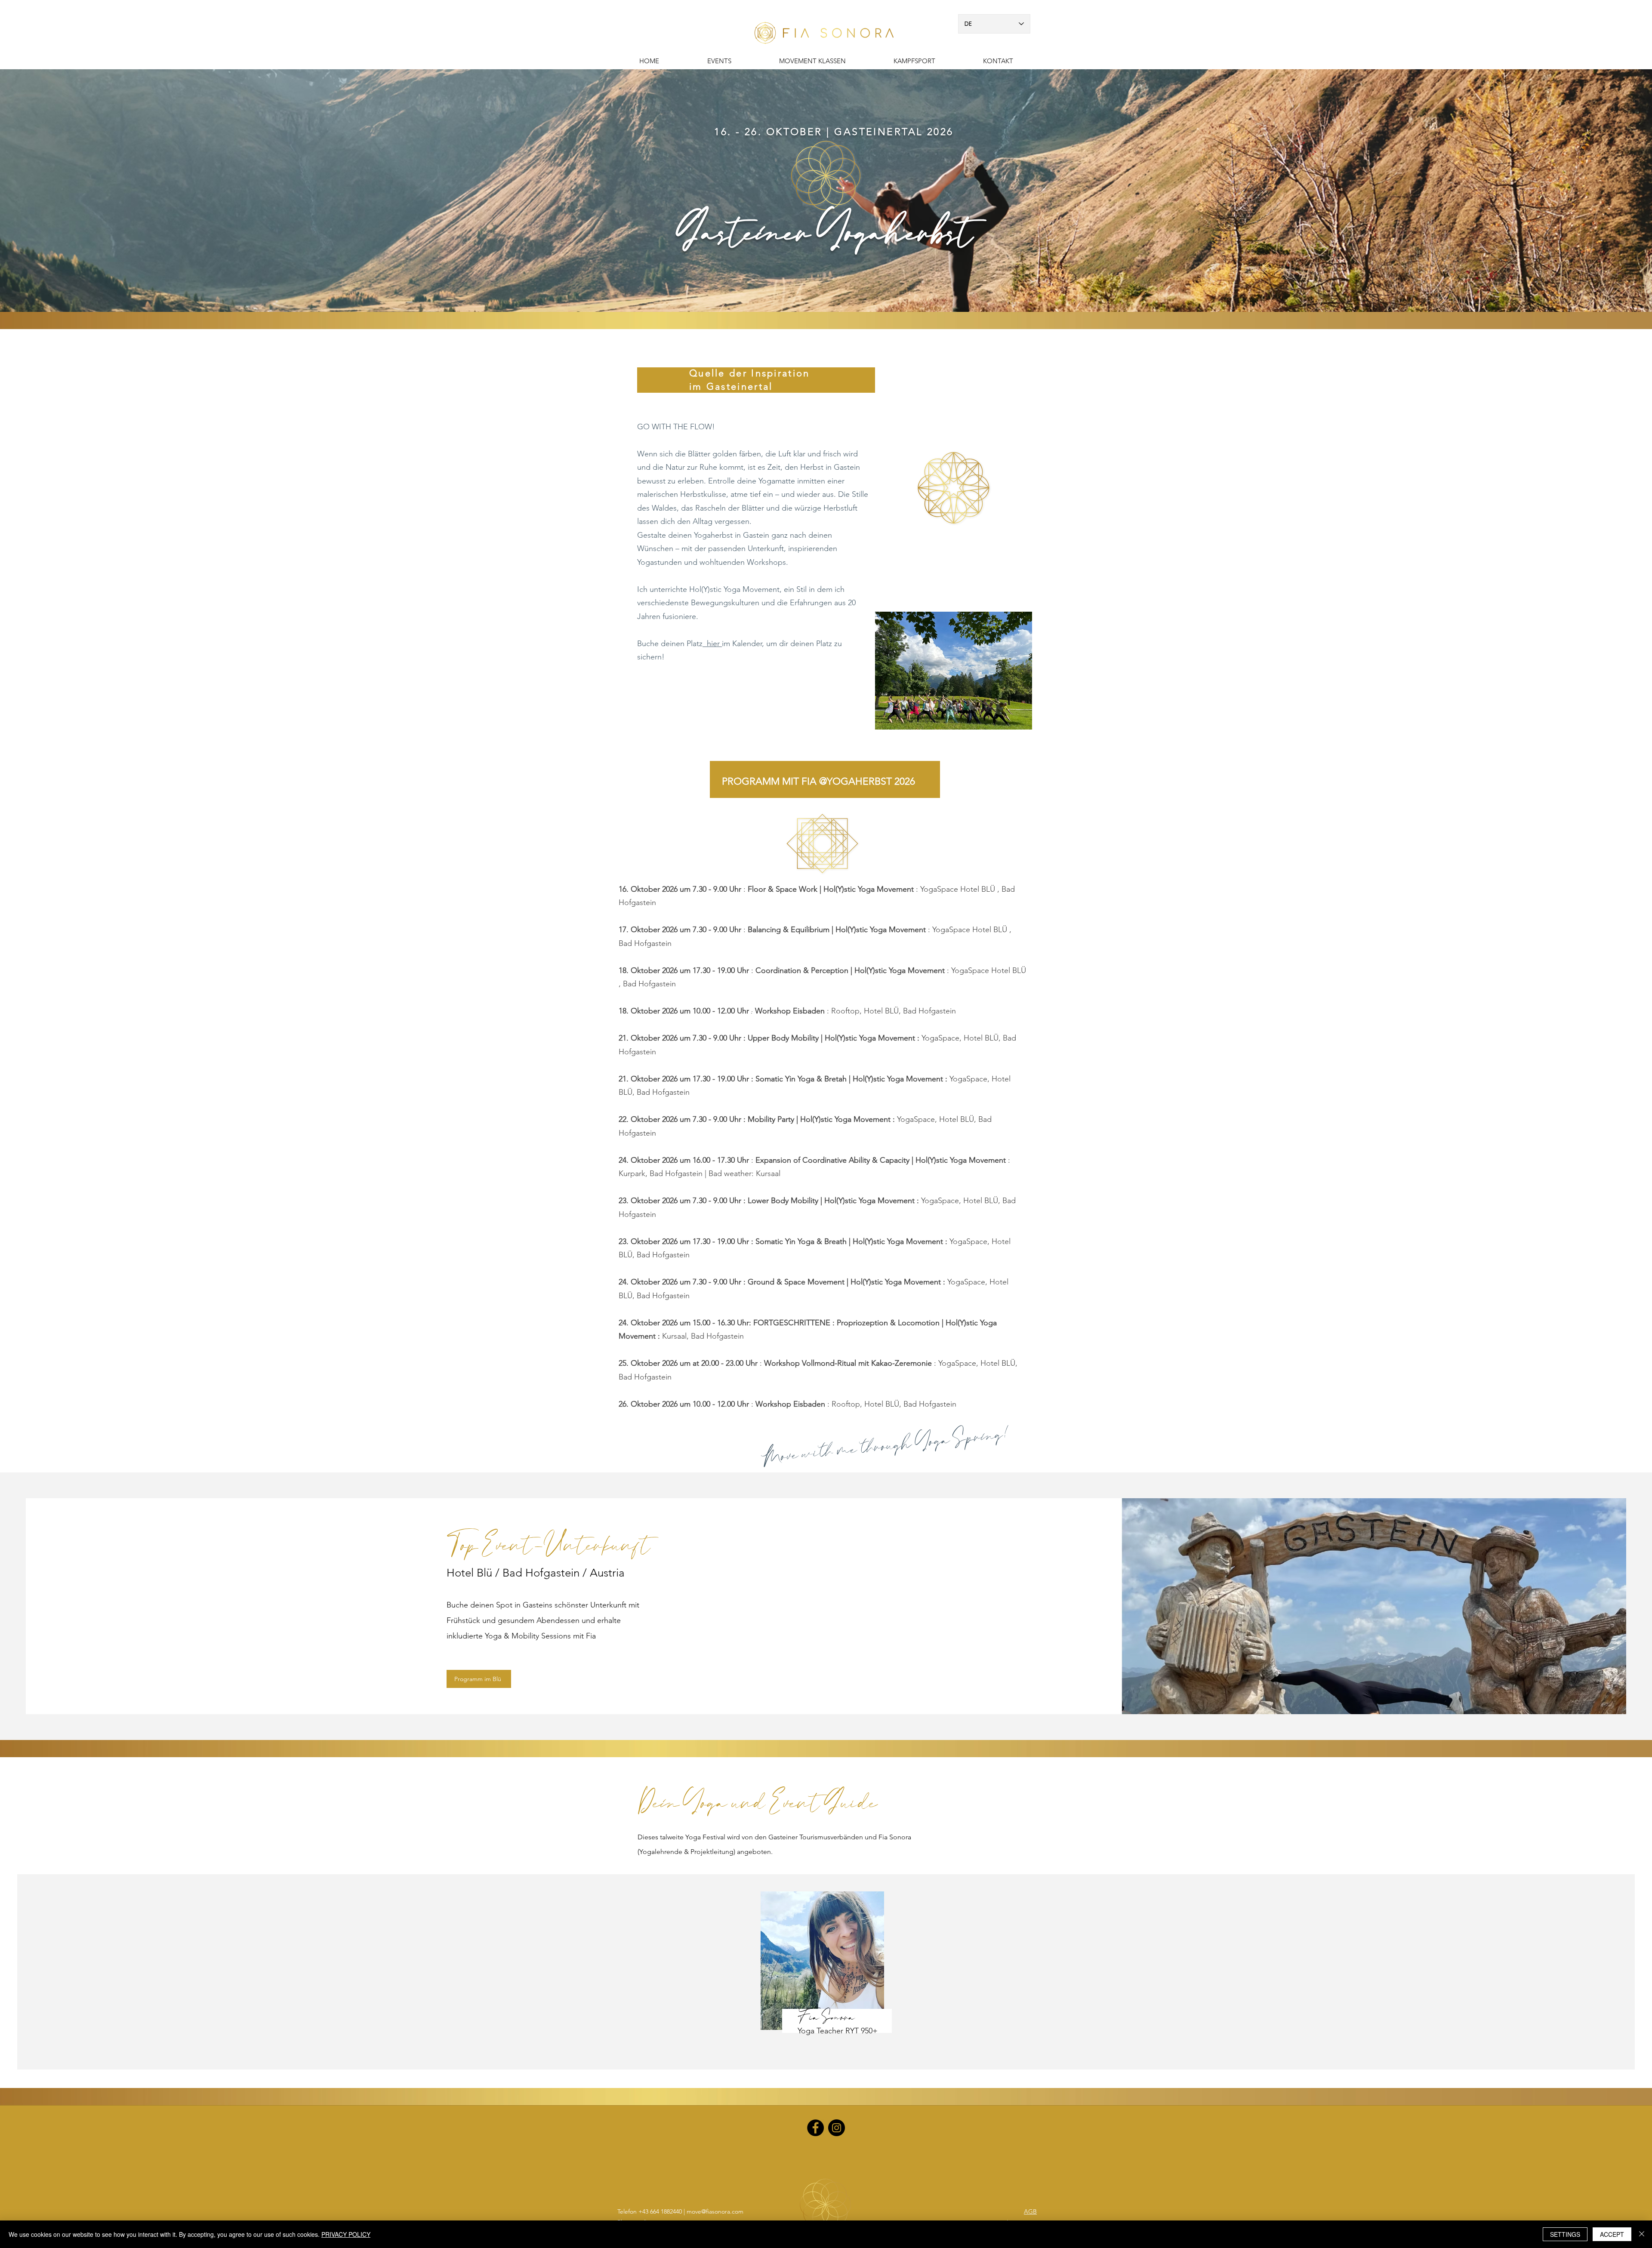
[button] (914, 61)
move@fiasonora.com (715, 2211)
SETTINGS (1565, 2234)
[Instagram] (837, 2128)
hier (712, 644)
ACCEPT (1612, 2234)
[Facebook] (815, 2128)
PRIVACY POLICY (346, 2234)
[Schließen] (1642, 2234)
